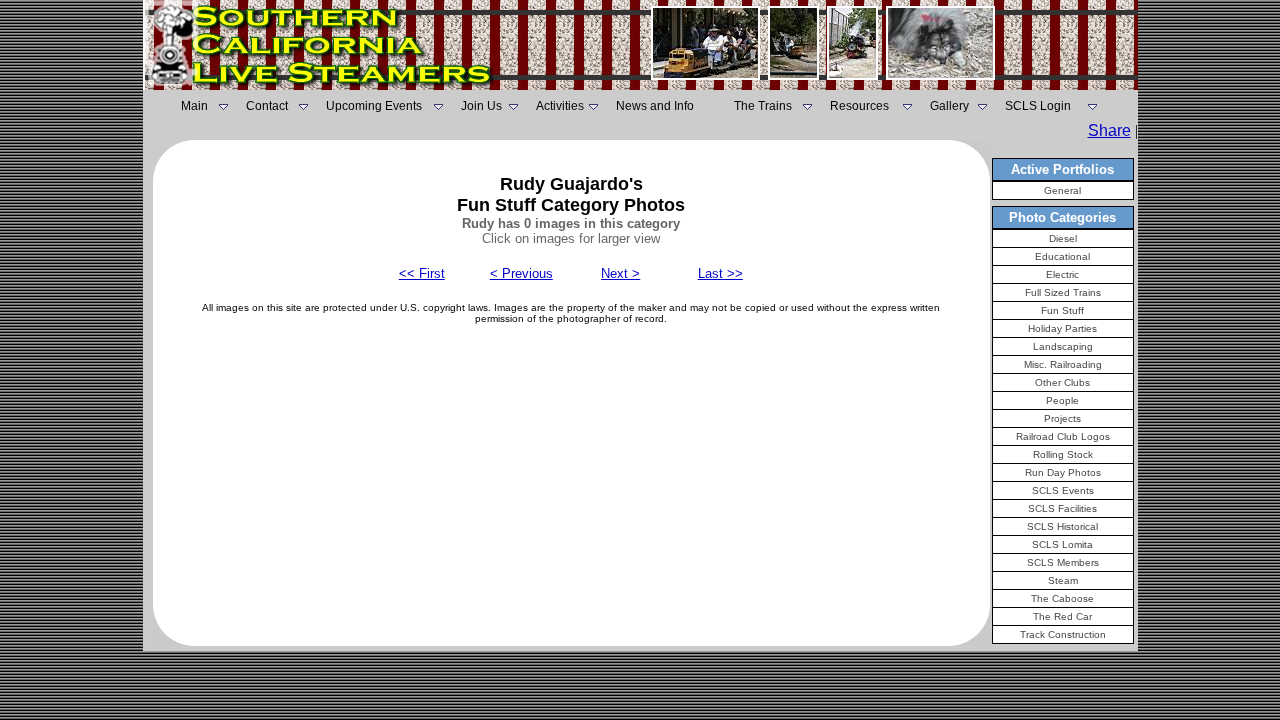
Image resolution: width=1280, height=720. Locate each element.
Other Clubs (1062, 382)
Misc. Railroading (1063, 364)
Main (194, 106)
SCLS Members (1063, 562)
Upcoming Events (374, 106)
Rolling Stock (1063, 454)
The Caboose (1062, 598)
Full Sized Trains (1063, 292)
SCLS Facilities (1062, 508)
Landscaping (1063, 346)
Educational (1062, 256)
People (1062, 400)
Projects (1062, 418)
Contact (267, 106)
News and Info (655, 106)
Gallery (949, 106)
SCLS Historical (1062, 526)
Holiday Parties (1062, 328)
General (1062, 190)
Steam (1063, 580)
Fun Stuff (1062, 310)
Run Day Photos (1063, 472)
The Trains (763, 106)
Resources (859, 106)
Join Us (481, 106)
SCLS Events (1063, 490)
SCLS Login (1038, 106)
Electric (1062, 274)
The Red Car (1062, 616)
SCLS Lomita (1062, 544)
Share (1109, 130)
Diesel (1063, 238)
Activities (560, 106)
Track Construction (1063, 634)
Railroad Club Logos (1063, 436)
